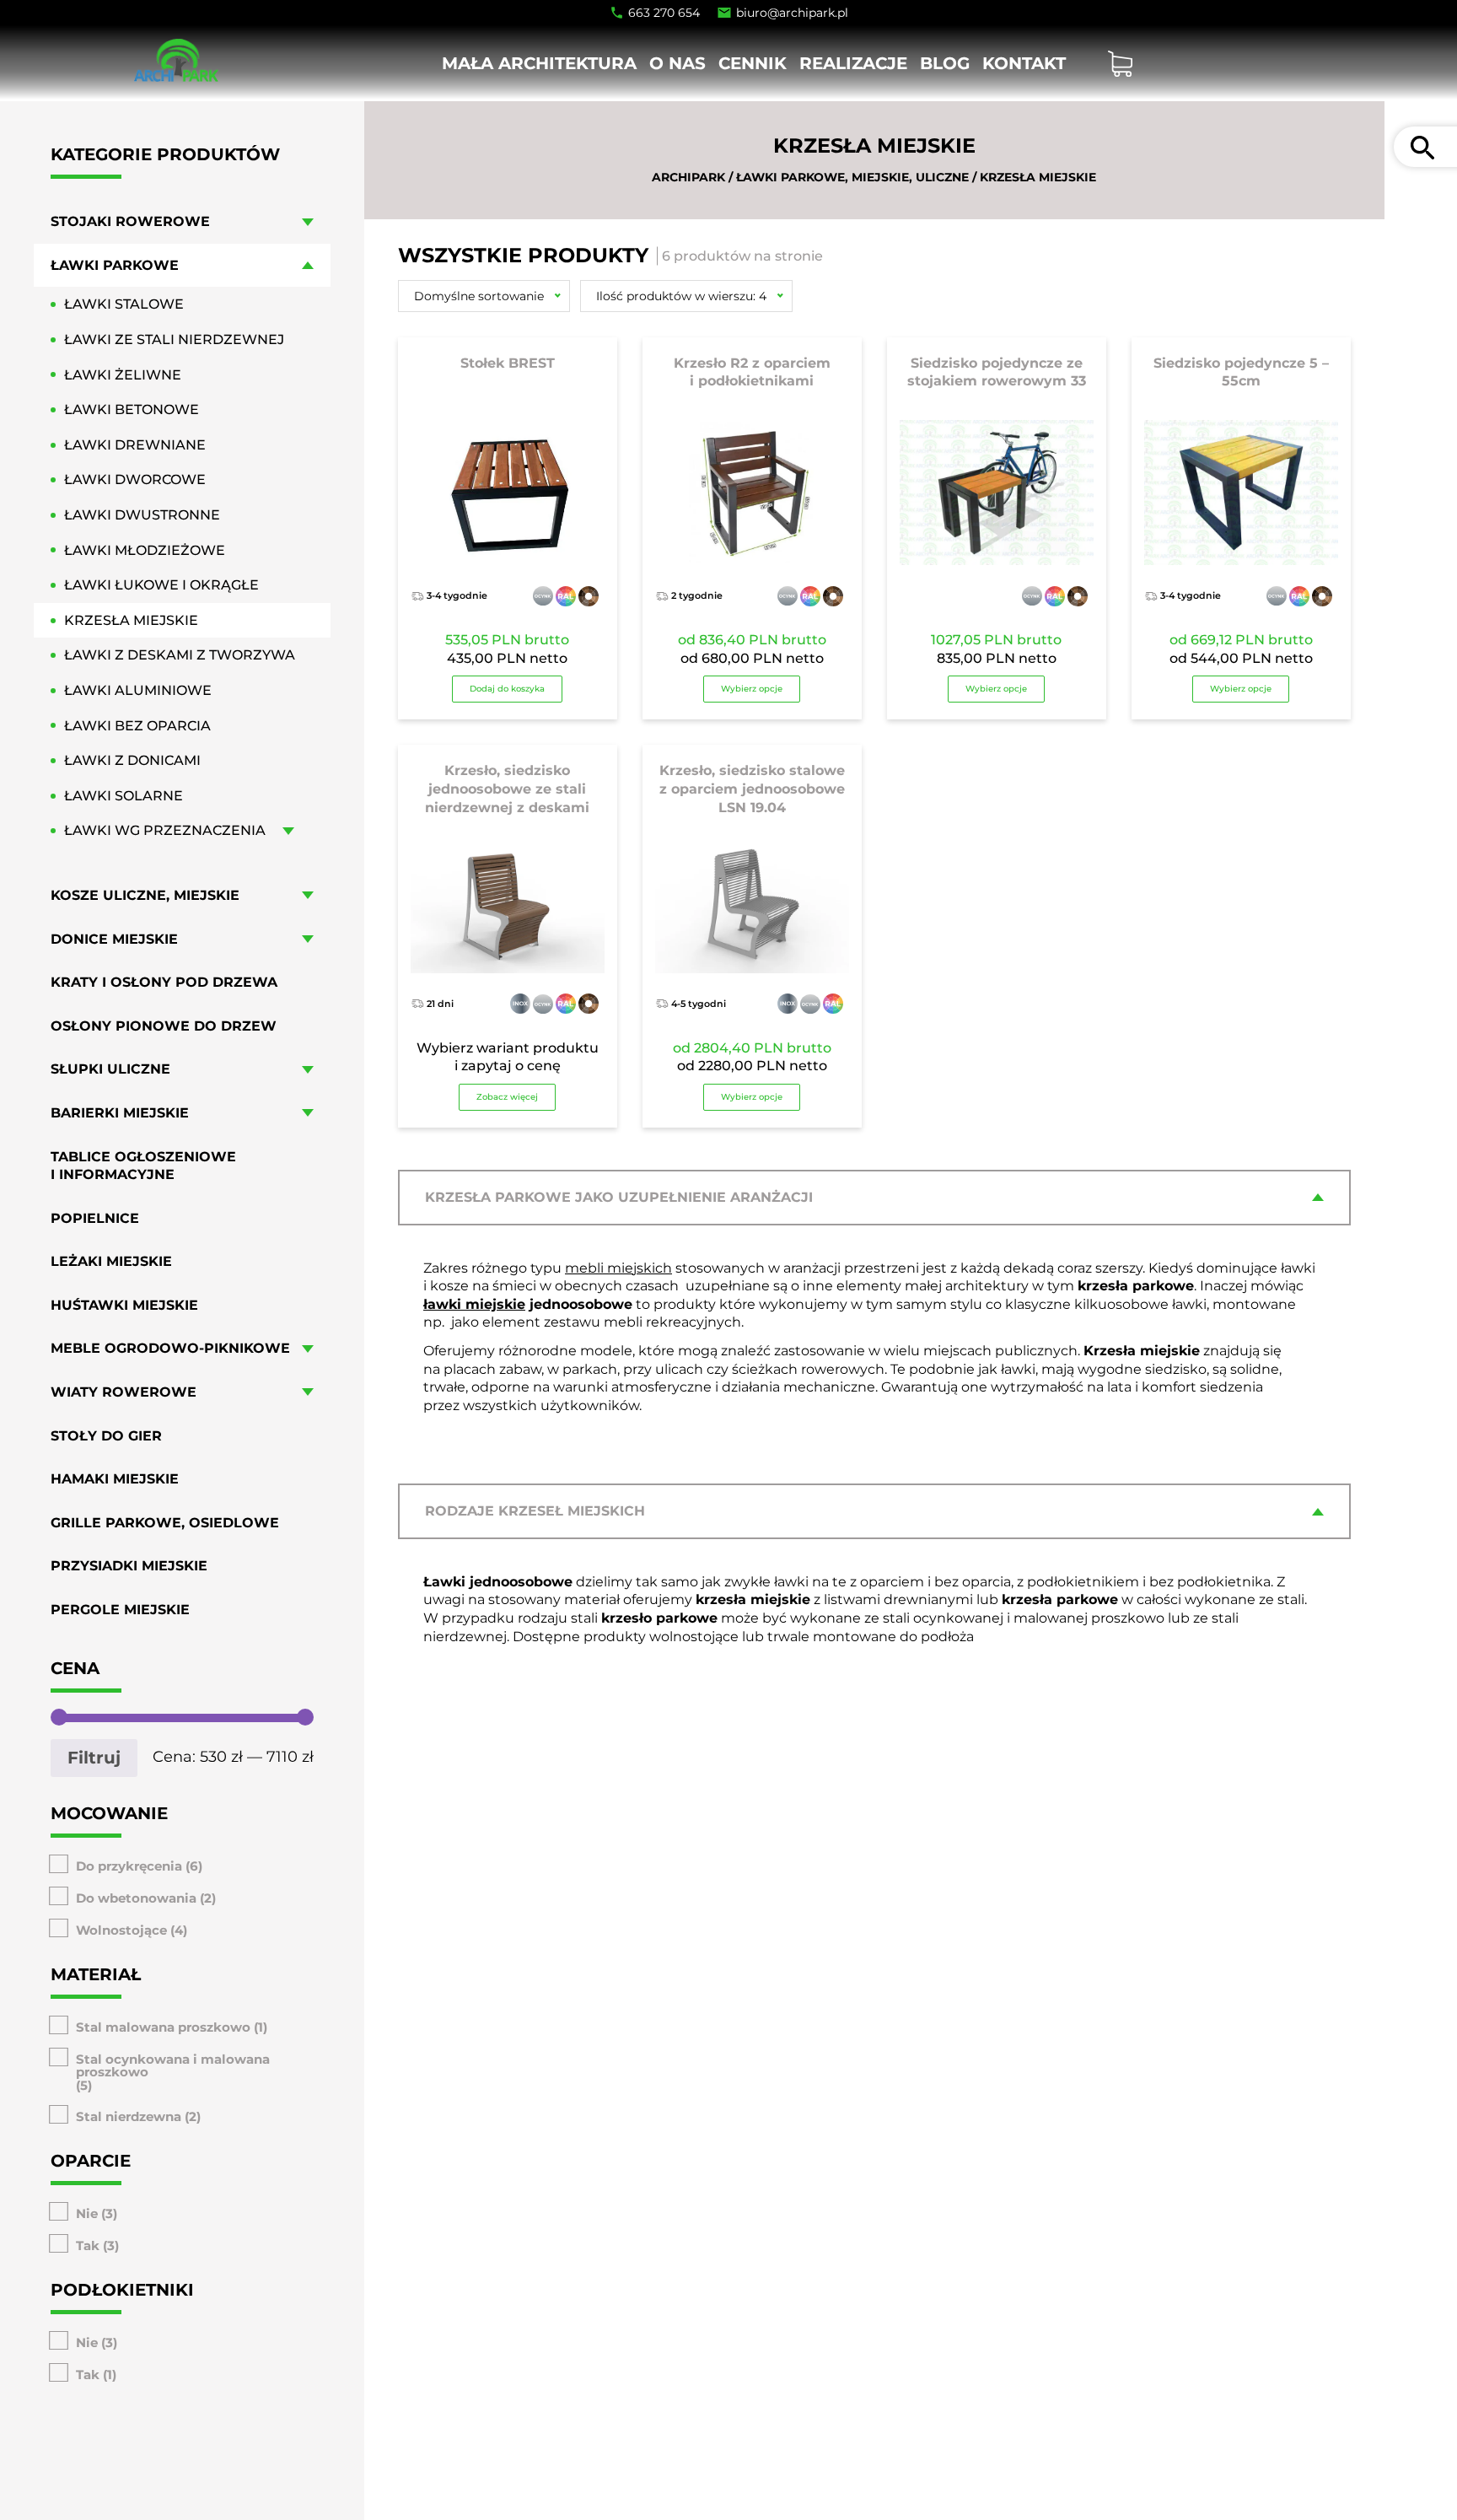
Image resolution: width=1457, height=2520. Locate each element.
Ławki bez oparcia (137, 725)
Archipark (688, 177)
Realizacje (853, 63)
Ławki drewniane (135, 445)
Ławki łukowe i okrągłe (161, 585)
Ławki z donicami (132, 760)
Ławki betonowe (132, 409)
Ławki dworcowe (135, 479)
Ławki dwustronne (142, 515)
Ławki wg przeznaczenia (165, 830)
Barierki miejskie (120, 1113)
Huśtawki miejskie (124, 1305)
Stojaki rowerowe (130, 221)
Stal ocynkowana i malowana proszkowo (173, 2065)
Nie (87, 2213)
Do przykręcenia (129, 1865)
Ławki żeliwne (123, 374)
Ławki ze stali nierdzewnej (174, 339)
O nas (677, 63)
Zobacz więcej (507, 1097)
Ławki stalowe (124, 304)
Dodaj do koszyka (507, 689)
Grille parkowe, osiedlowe (165, 1523)
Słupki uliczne (110, 1069)
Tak (88, 2245)
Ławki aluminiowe (138, 690)
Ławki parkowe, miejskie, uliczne (852, 177)
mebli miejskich (618, 1268)
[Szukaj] (1422, 147)
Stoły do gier (106, 1435)
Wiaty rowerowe (124, 1392)
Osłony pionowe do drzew (164, 1025)
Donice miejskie (114, 938)
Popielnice (95, 1217)
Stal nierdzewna (129, 2116)
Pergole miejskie (120, 1610)
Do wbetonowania (136, 1897)
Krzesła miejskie (131, 620)
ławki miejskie (474, 1304)
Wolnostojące (121, 1929)
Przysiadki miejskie (129, 1566)
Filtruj (94, 1758)
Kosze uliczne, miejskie (145, 895)
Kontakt (1024, 63)
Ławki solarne (124, 796)
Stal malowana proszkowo (163, 2026)
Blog (945, 63)
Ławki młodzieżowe (145, 549)
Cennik (753, 63)
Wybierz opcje (752, 689)
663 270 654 (664, 13)
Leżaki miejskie (111, 1261)
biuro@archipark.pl (792, 13)
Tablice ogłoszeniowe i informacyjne (143, 1165)
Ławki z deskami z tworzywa (180, 655)
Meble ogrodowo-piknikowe (170, 1348)
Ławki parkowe (115, 265)
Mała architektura (539, 63)
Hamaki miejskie (115, 1479)
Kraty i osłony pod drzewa (164, 982)
